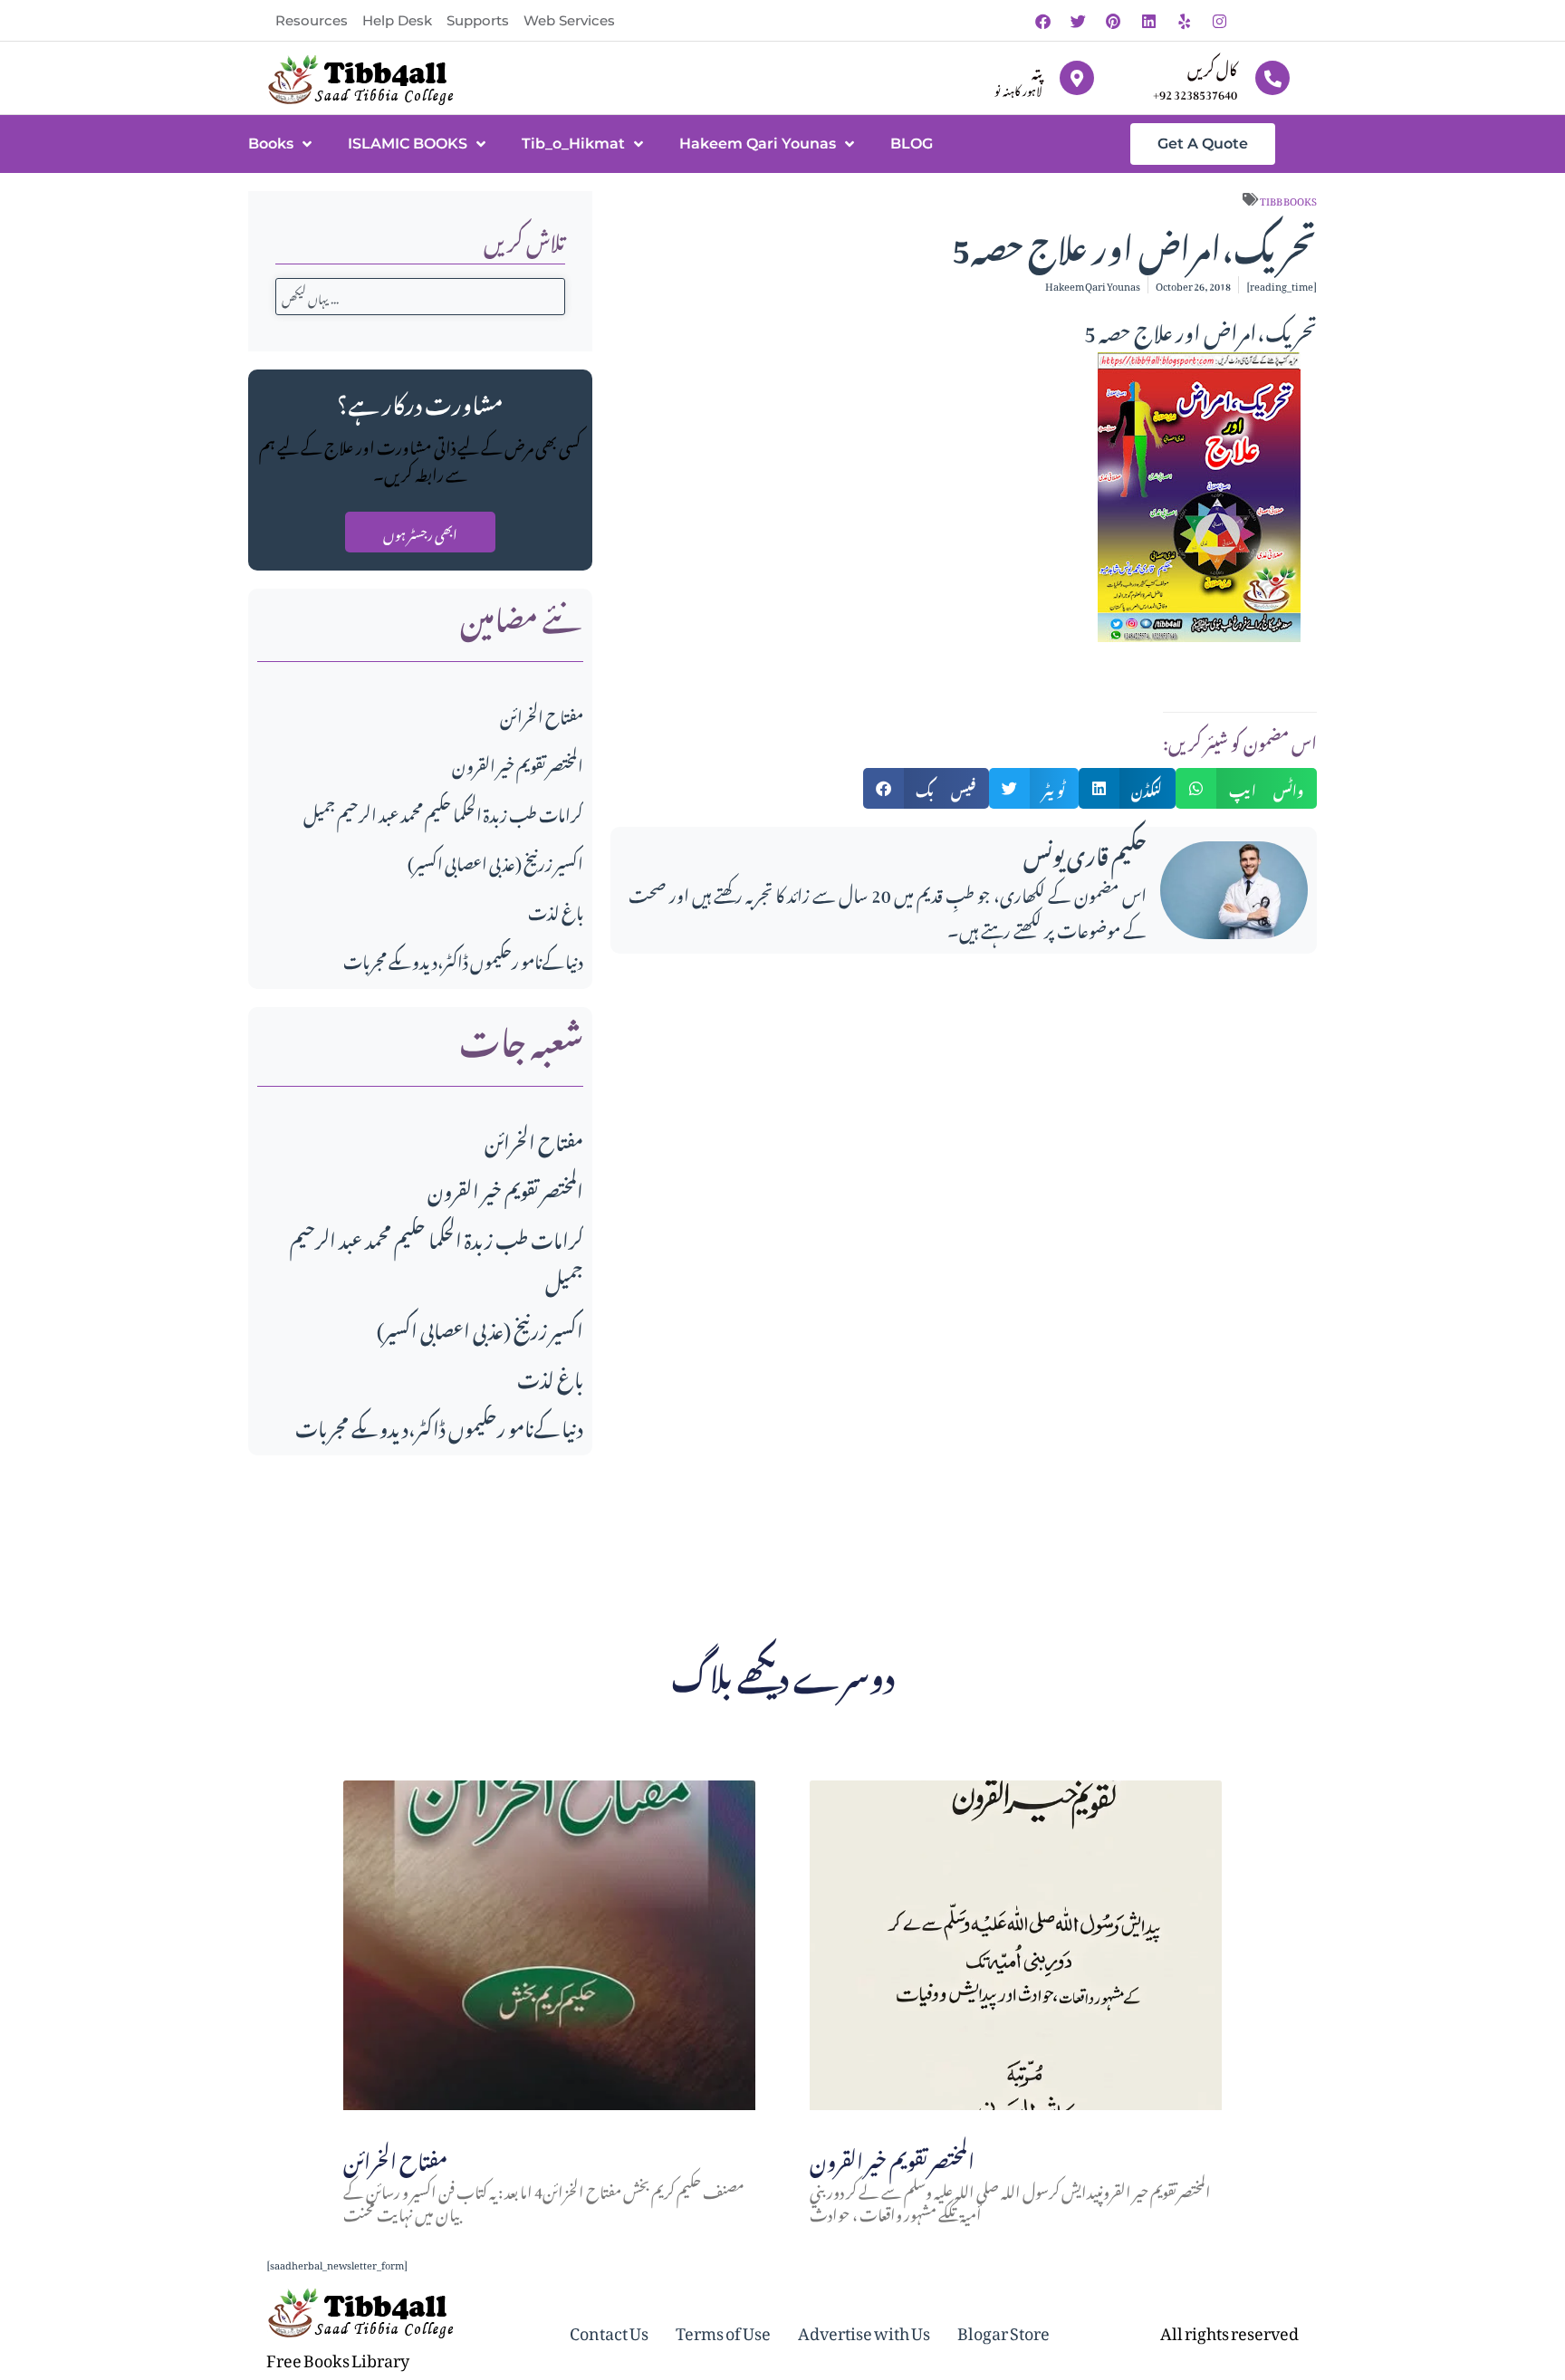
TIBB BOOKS (1288, 199)
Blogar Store (1003, 2330)
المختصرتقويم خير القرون (518, 763)
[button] (927, 788)
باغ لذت (556, 910)
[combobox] (420, 297)
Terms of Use (723, 2330)
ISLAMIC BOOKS (408, 144)
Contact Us (609, 2330)
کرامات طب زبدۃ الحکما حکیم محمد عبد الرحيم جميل (443, 812)
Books (271, 144)
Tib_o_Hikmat (573, 144)
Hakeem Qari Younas (758, 144)
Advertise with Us (864, 2330)
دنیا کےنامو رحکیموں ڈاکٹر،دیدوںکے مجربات (463, 959)
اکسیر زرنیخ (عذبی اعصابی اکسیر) (495, 861)
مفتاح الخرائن (542, 714)
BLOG (912, 144)
